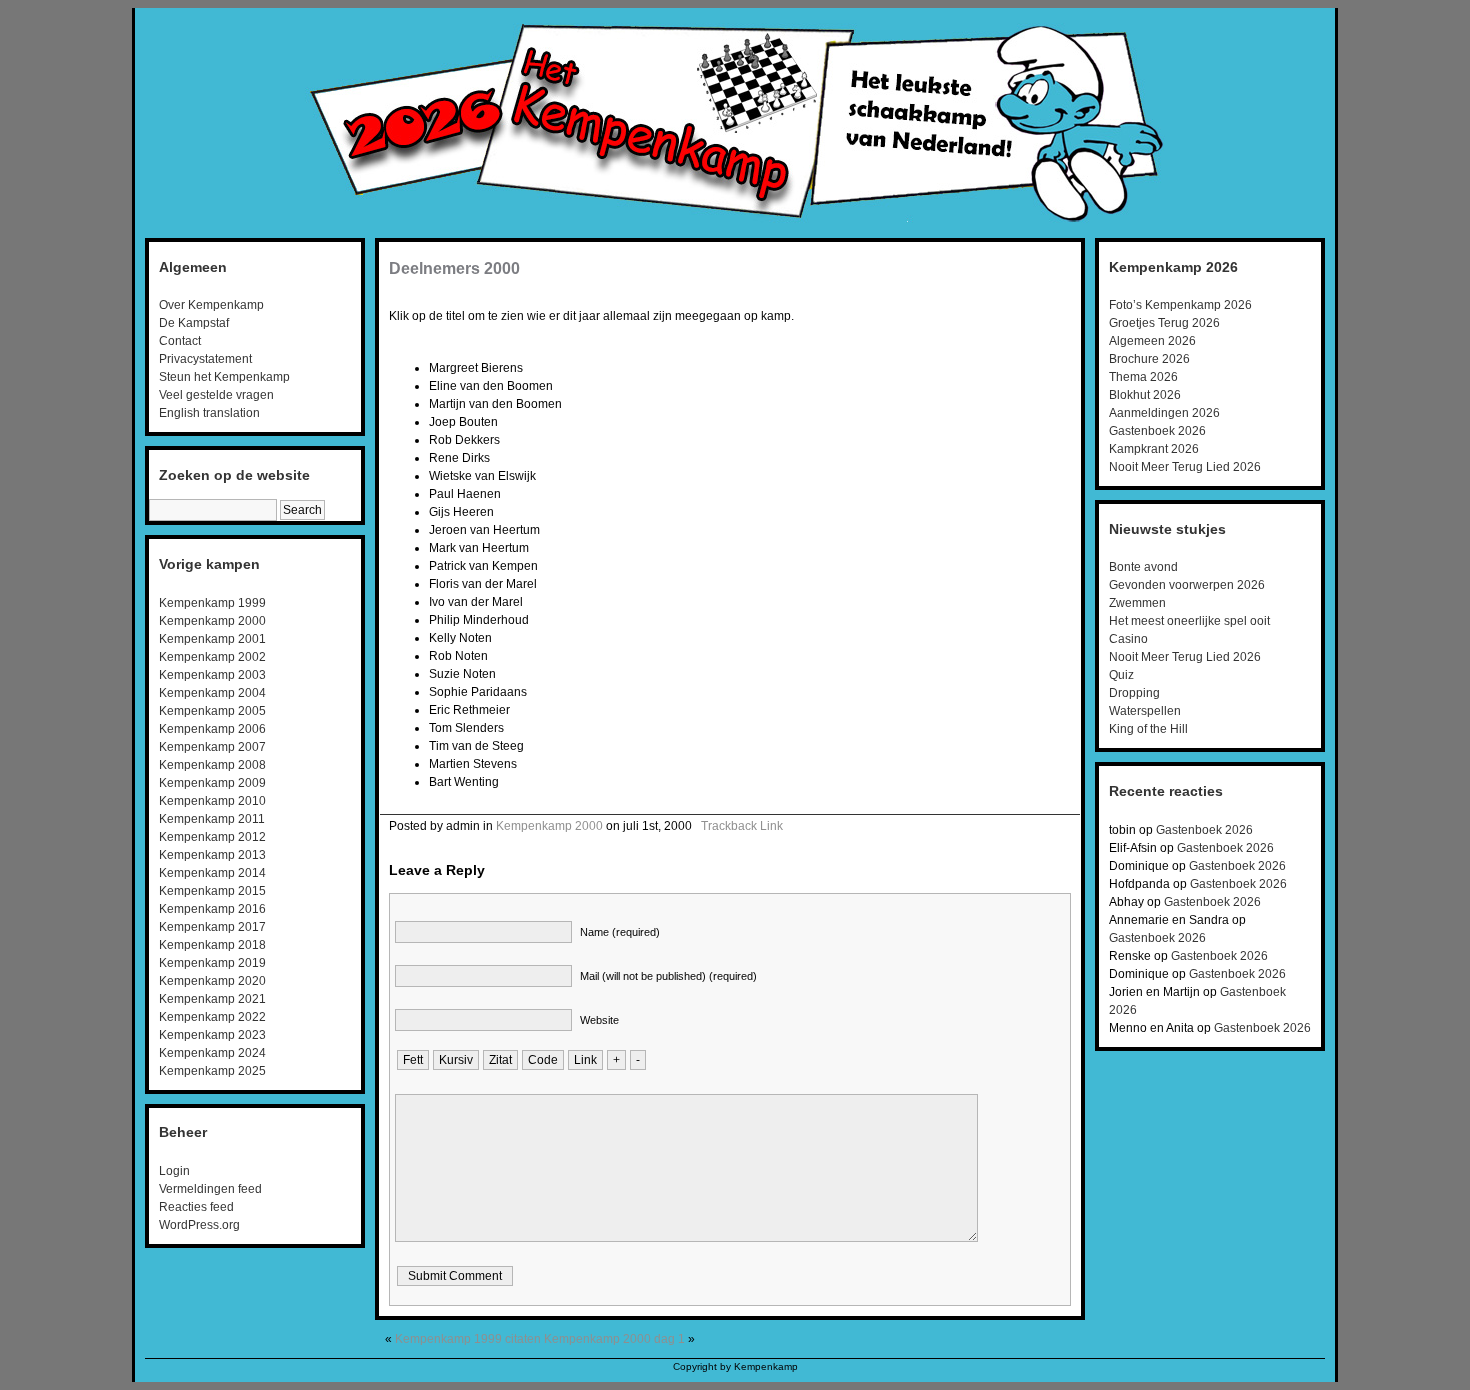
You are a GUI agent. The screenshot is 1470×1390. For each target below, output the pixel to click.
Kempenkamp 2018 (212, 945)
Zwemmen (1137, 603)
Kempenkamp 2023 (212, 1035)
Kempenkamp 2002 (212, 657)
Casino (1128, 639)
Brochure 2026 (1149, 359)
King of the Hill (1148, 729)
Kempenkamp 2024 (212, 1053)
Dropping (1134, 693)
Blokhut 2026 (1145, 395)
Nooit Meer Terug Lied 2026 (1185, 467)
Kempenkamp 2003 (212, 675)
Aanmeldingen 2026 (1164, 413)
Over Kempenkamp (211, 305)
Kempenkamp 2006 (212, 729)
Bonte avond (1143, 567)
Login (174, 1171)
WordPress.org (199, 1225)
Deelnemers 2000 (454, 268)
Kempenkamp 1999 (212, 603)
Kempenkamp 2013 (212, 855)
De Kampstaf (194, 323)
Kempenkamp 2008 (212, 765)
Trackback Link (742, 826)
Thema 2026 (1143, 377)
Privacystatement (205, 359)
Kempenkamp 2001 (212, 639)
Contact (180, 341)
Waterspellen (1145, 711)
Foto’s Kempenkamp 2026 (1180, 305)
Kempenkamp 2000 (212, 621)
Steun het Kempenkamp (224, 377)
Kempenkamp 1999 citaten (468, 1339)
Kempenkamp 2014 (212, 873)
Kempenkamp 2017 (212, 927)
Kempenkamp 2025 (212, 1071)
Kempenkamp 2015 (212, 891)
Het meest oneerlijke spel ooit (1189, 621)
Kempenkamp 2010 (212, 801)
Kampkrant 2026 (1154, 449)
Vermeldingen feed (210, 1189)
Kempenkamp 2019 (212, 963)
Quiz (1121, 675)
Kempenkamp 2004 (212, 693)
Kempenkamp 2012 (212, 837)
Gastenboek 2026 (1157, 431)
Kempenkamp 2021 (212, 999)
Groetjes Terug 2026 (1164, 323)
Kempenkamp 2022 (212, 1017)
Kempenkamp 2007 (212, 747)
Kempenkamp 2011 (212, 819)
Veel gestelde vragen (216, 395)
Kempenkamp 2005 (212, 711)
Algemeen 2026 (1152, 341)
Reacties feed (196, 1207)
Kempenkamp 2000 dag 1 (614, 1339)
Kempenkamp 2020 (212, 981)
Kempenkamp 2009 (212, 783)
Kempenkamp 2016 (212, 909)
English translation (209, 413)
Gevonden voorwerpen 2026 (1187, 585)
